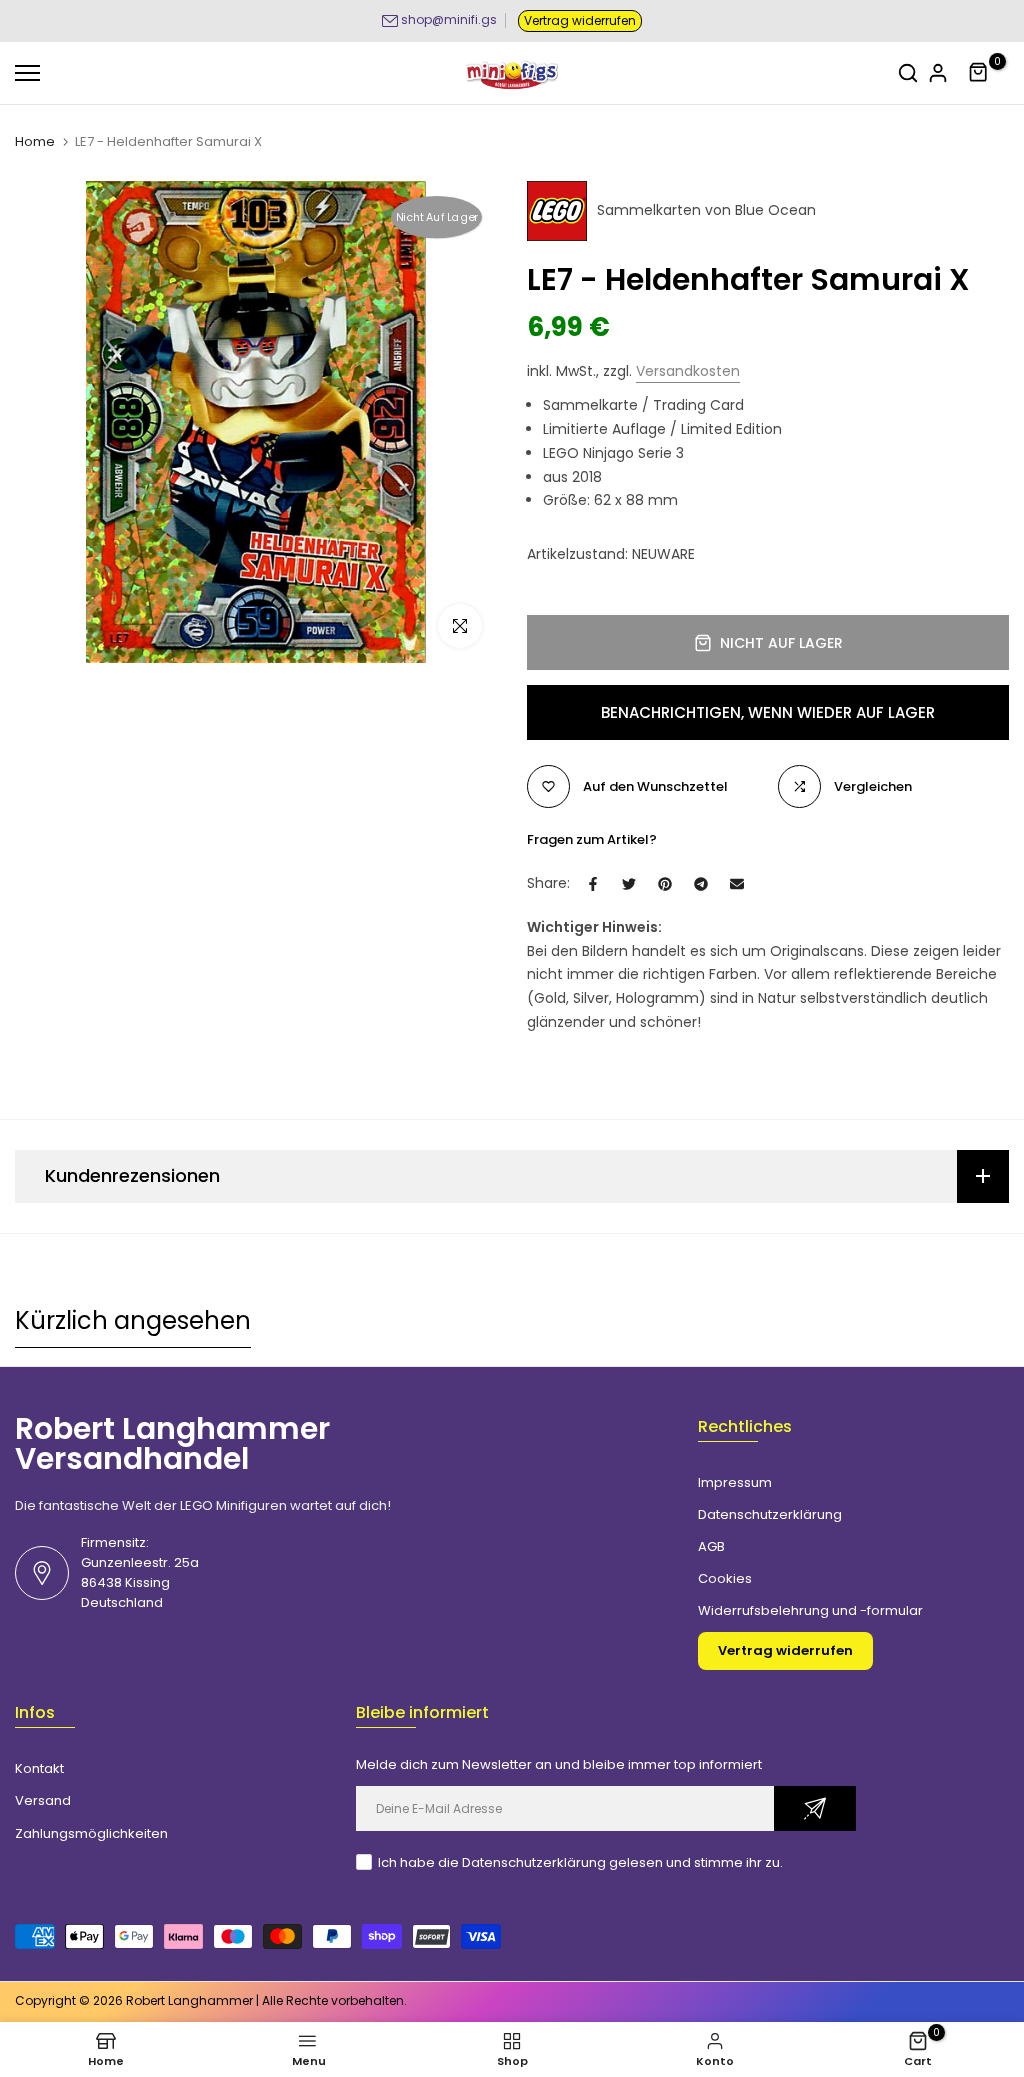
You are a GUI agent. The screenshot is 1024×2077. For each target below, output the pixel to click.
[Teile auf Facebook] (593, 884)
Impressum (735, 1482)
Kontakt (39, 1768)
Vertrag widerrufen (580, 20)
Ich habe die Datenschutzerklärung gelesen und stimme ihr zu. (580, 1862)
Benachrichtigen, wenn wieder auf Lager (768, 712)
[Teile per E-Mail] (737, 884)
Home (35, 142)
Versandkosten (688, 371)
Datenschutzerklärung (770, 1514)
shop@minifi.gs (449, 19)
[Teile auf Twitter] (629, 884)
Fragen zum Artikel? (592, 839)
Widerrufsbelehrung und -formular (810, 1610)
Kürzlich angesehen (133, 1320)
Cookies (725, 1578)
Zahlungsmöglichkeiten (91, 1833)
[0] (979, 73)
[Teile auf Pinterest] (665, 884)
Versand (43, 1800)
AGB (711, 1546)
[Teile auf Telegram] (701, 884)
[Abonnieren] (815, 1808)
